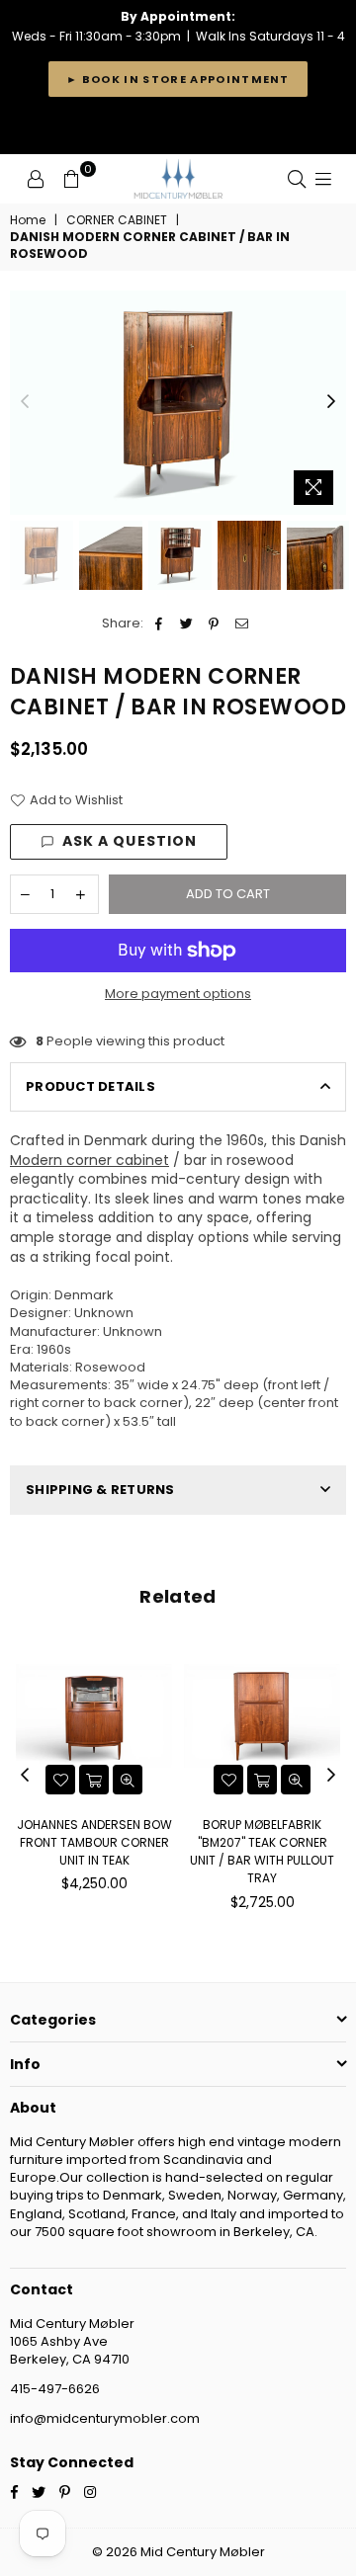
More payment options (178, 994)
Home (28, 220)
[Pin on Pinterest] (214, 623)
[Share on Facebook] (159, 623)
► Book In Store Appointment (178, 79)
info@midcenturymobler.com (105, 2418)
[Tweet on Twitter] (186, 623)
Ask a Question (130, 841)
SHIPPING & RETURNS (100, 1490)
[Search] (297, 179)
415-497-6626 (55, 2389)
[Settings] (36, 179)
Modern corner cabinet (89, 1160)
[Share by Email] (242, 623)
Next (331, 402)
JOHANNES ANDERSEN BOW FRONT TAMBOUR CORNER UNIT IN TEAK (94, 1842)
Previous (25, 402)
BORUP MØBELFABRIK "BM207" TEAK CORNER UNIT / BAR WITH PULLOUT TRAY (262, 1852)
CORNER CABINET (117, 220)
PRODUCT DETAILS (90, 1086)
